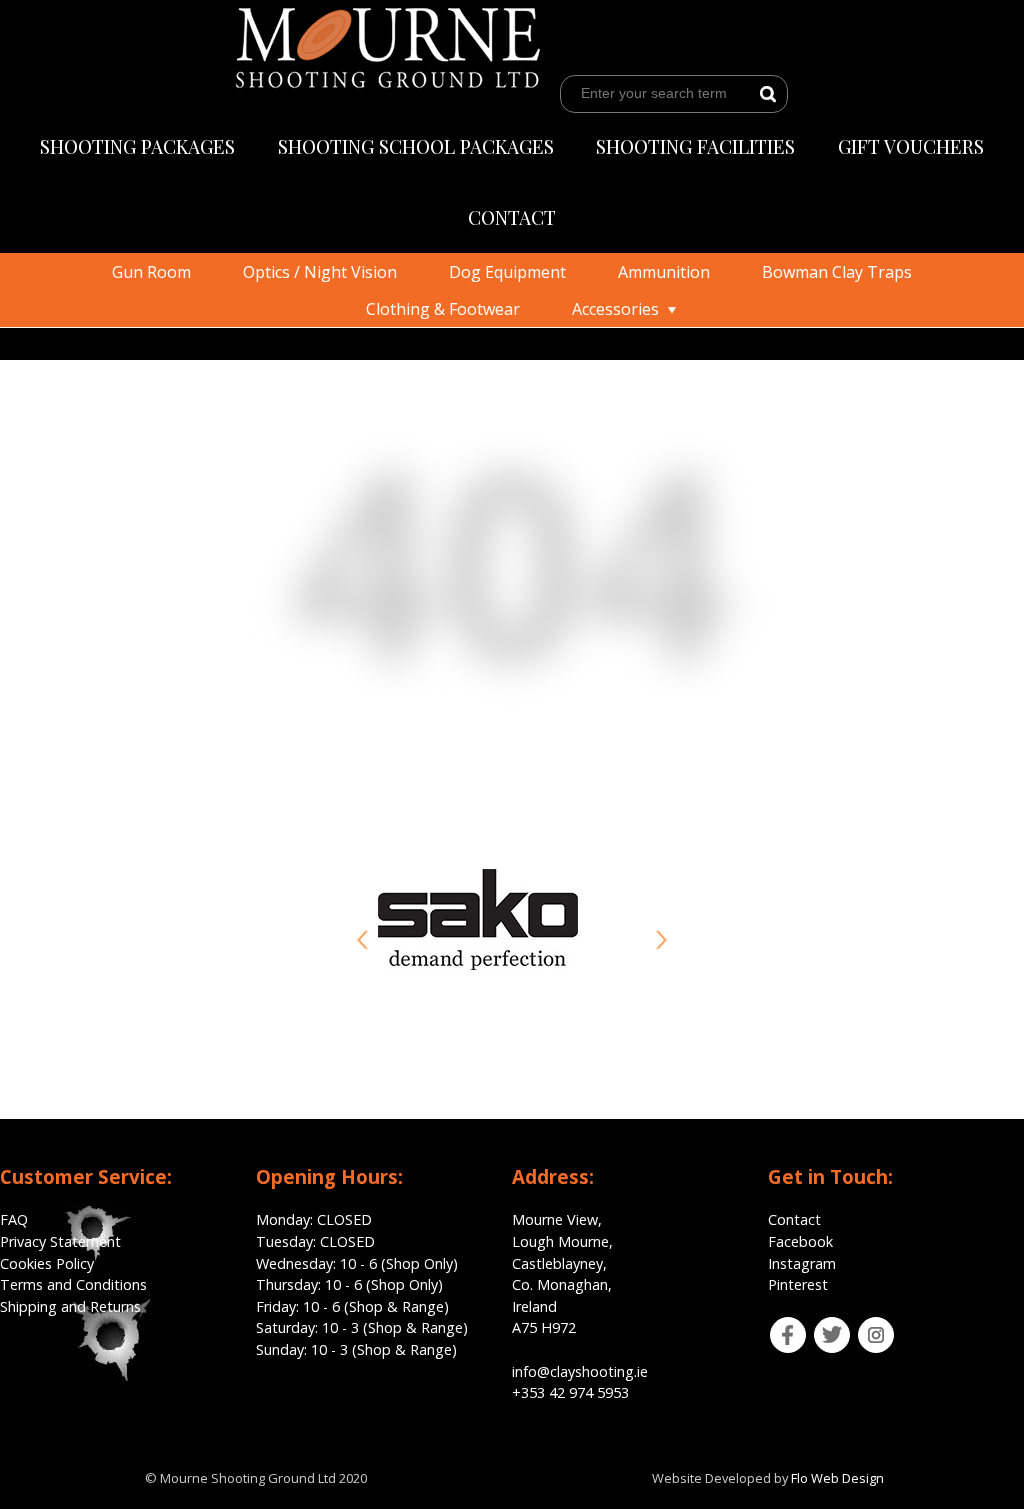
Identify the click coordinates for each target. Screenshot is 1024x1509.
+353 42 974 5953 (570, 1392)
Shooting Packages (137, 146)
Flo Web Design (837, 1478)
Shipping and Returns (70, 1306)
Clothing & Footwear (443, 309)
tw (819, 1328)
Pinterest (798, 1284)
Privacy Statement (60, 1241)
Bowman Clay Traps (837, 272)
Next (662, 940)
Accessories (615, 309)
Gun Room (151, 272)
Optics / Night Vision (320, 272)
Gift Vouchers (911, 146)
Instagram (802, 1263)
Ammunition (664, 272)
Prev (362, 940)
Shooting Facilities (695, 146)
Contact (512, 217)
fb (774, 1328)
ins (863, 1328)
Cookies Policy (47, 1263)
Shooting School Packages (416, 146)
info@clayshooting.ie (580, 1371)
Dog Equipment (507, 272)
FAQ (14, 1219)
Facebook (800, 1241)
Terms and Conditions (73, 1284)
